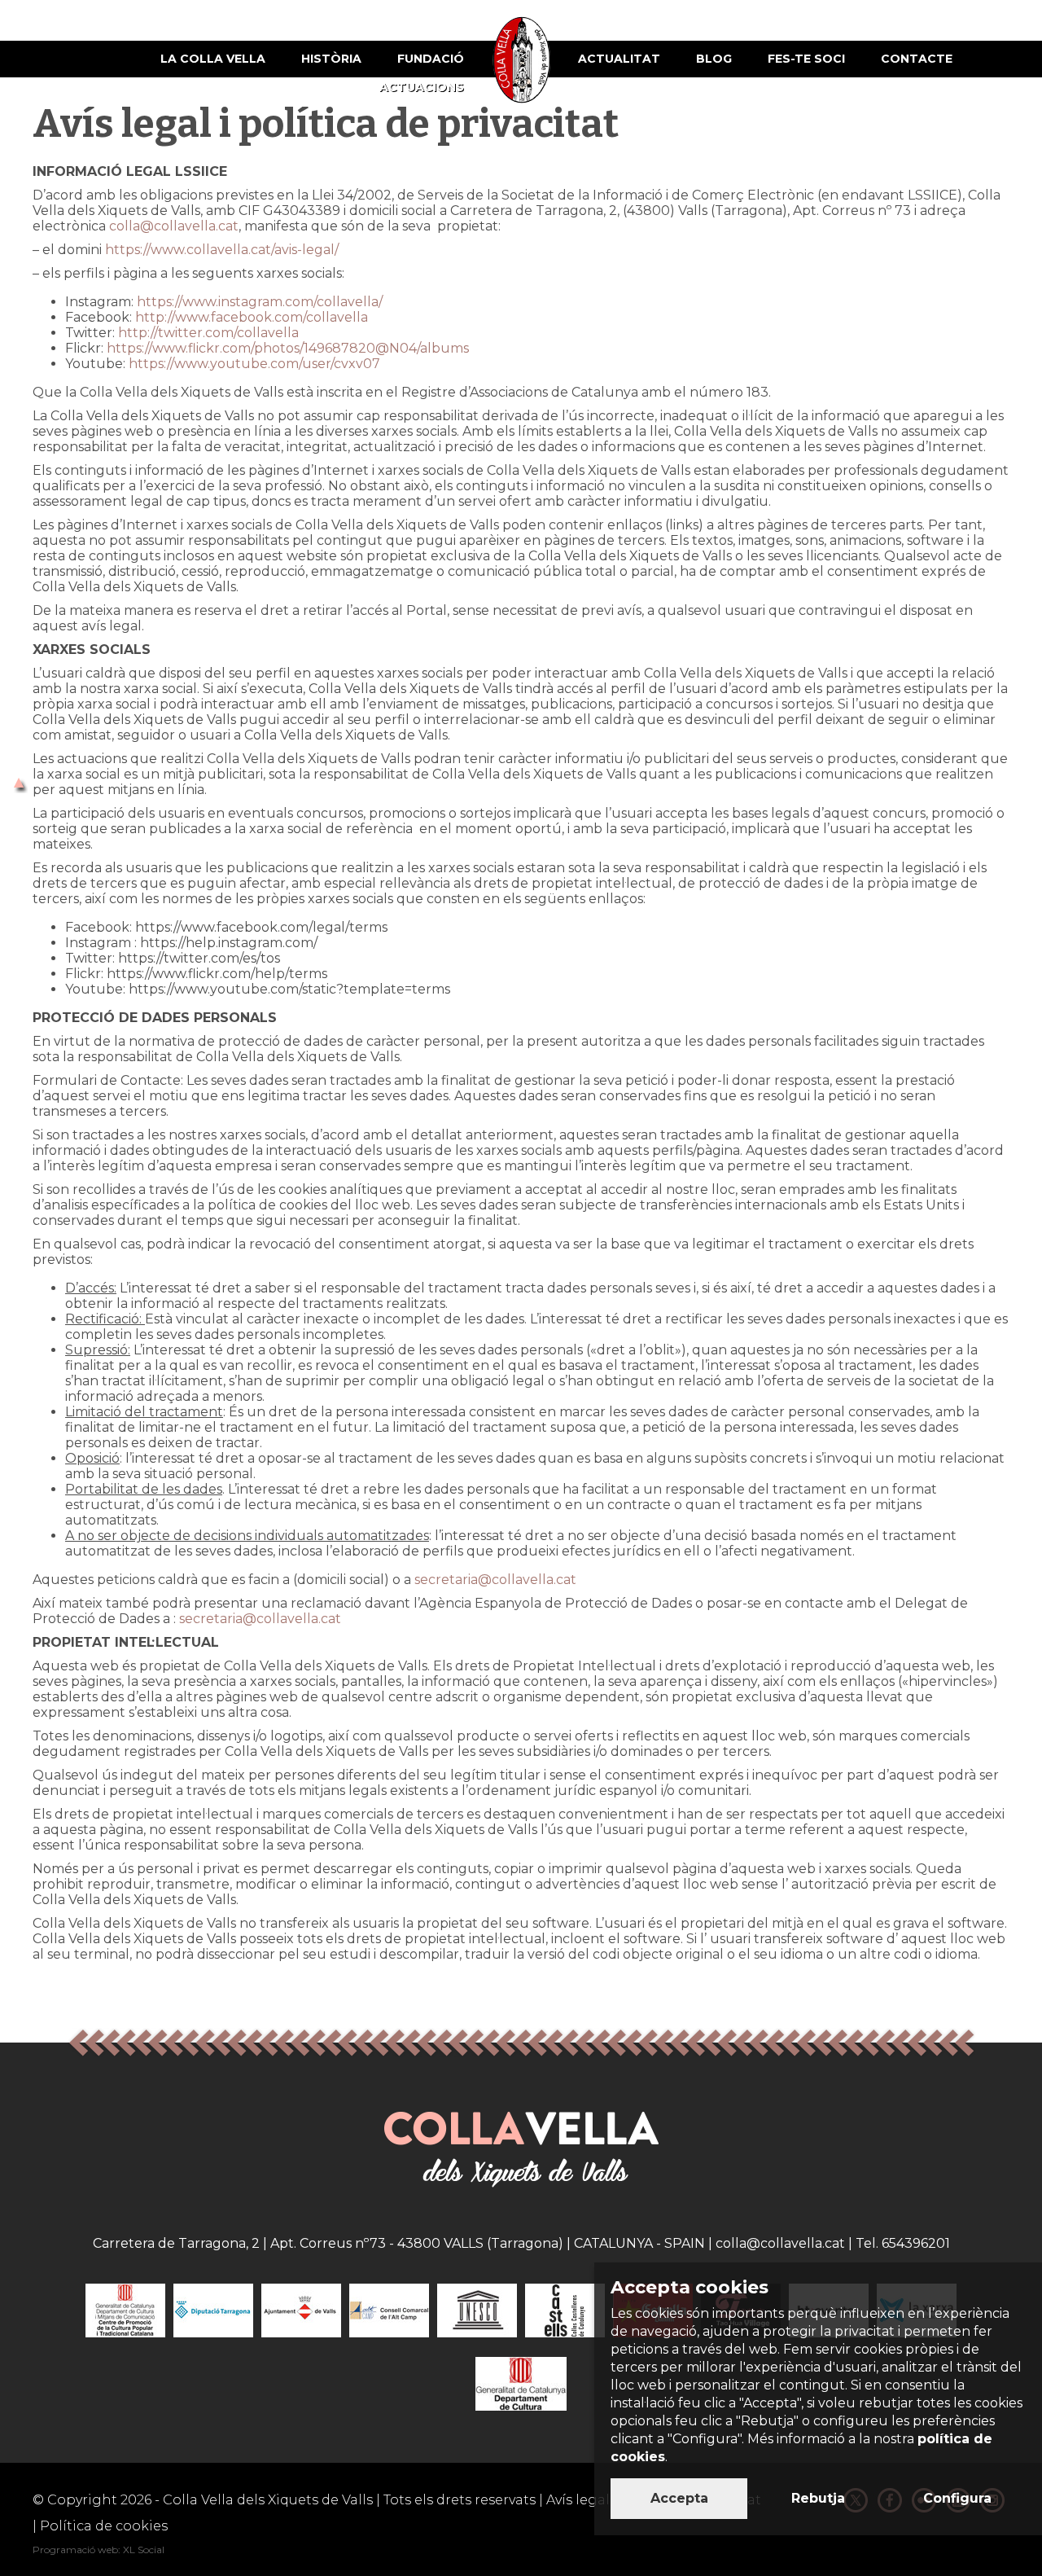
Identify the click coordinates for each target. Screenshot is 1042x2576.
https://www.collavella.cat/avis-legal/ (222, 250)
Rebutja (818, 2498)
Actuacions (422, 87)
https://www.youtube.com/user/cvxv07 (254, 364)
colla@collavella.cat (174, 226)
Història (331, 59)
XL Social (144, 2550)
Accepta (679, 2498)
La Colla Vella (213, 59)
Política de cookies (104, 2526)
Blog (714, 59)
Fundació (431, 59)
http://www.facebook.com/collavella (252, 317)
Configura (957, 2498)
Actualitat (619, 59)
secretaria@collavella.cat (495, 1580)
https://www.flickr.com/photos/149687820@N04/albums (288, 348)
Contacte (917, 59)
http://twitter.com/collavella (208, 333)
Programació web (75, 2550)
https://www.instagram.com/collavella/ (261, 302)
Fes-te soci (806, 59)
